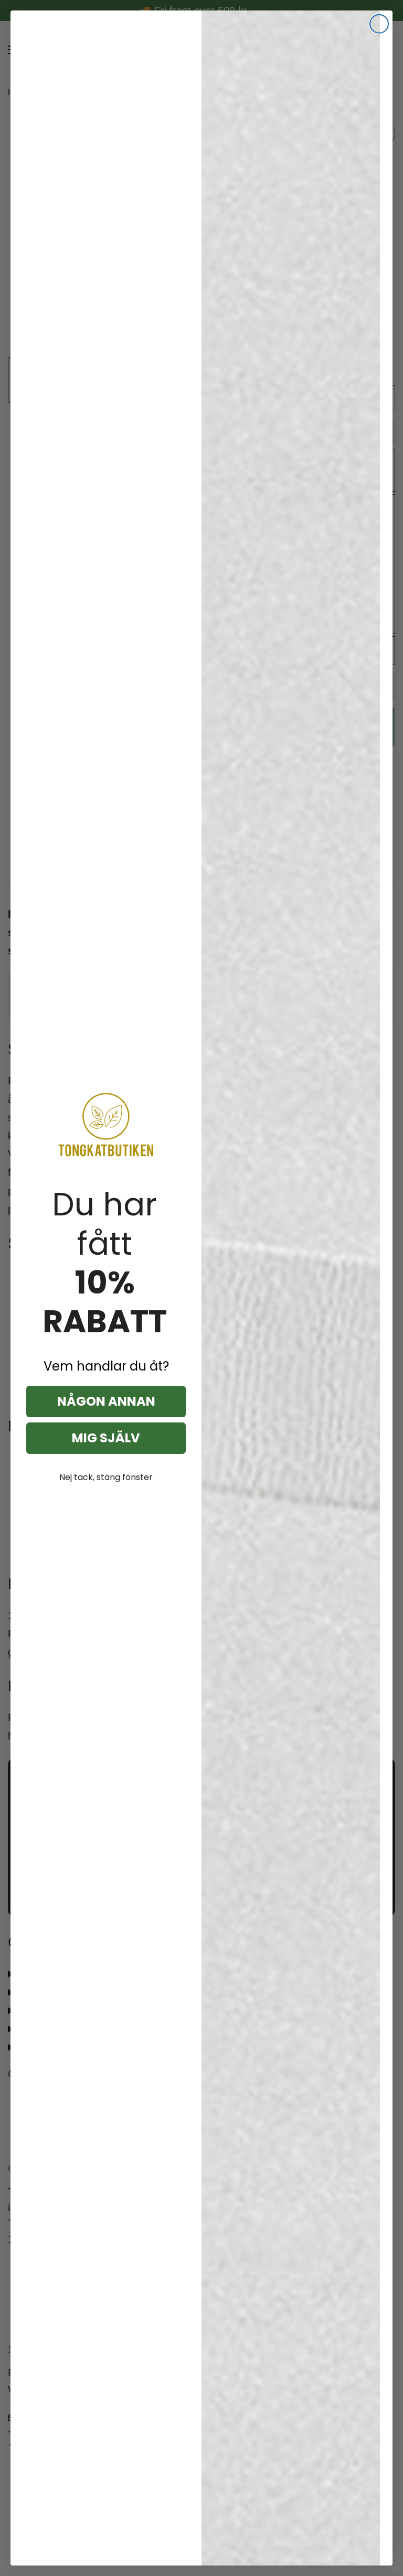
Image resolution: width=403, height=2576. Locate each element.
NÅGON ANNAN (106, 1401)
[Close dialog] (379, 24)
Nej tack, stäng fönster (106, 1477)
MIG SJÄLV (106, 1438)
